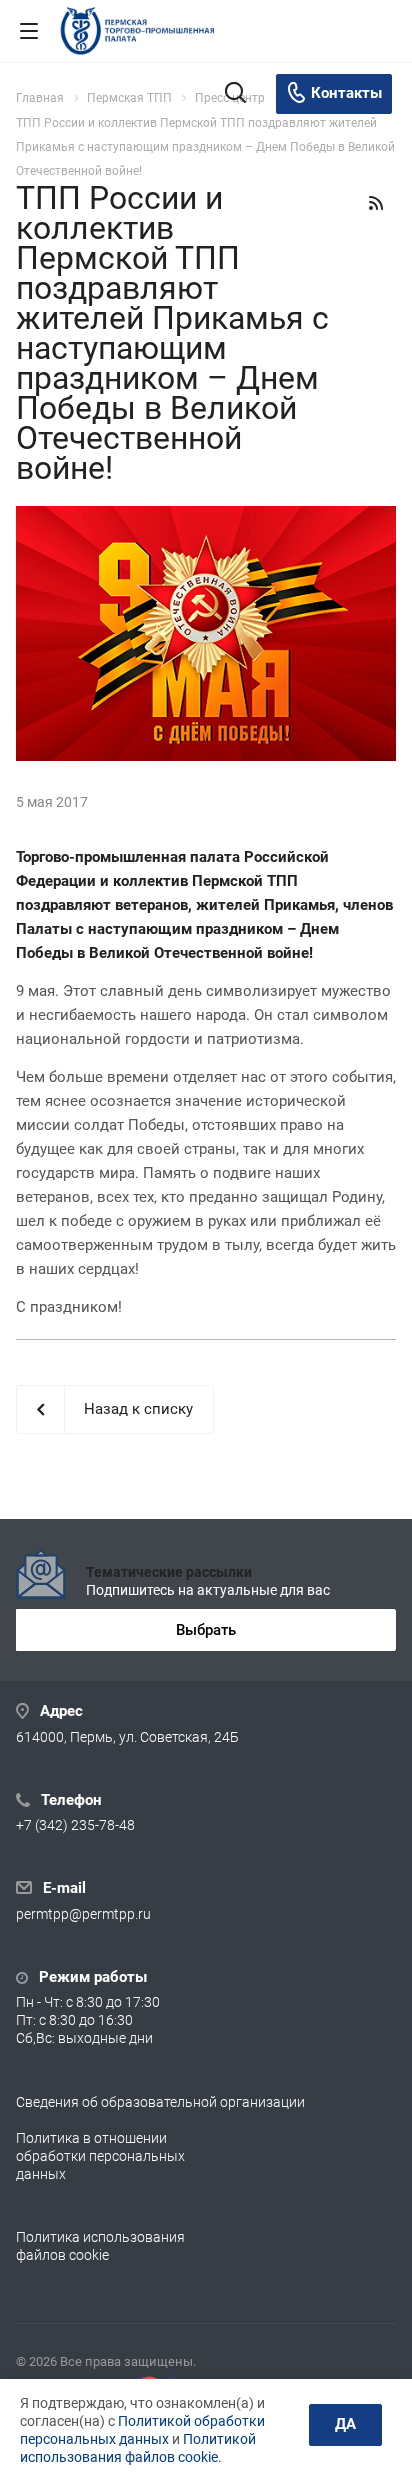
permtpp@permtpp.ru (83, 1914)
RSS (376, 203)
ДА (345, 2424)
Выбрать (206, 1630)
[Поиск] (235, 94)
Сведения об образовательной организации (160, 2102)
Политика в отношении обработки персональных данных (100, 2156)
